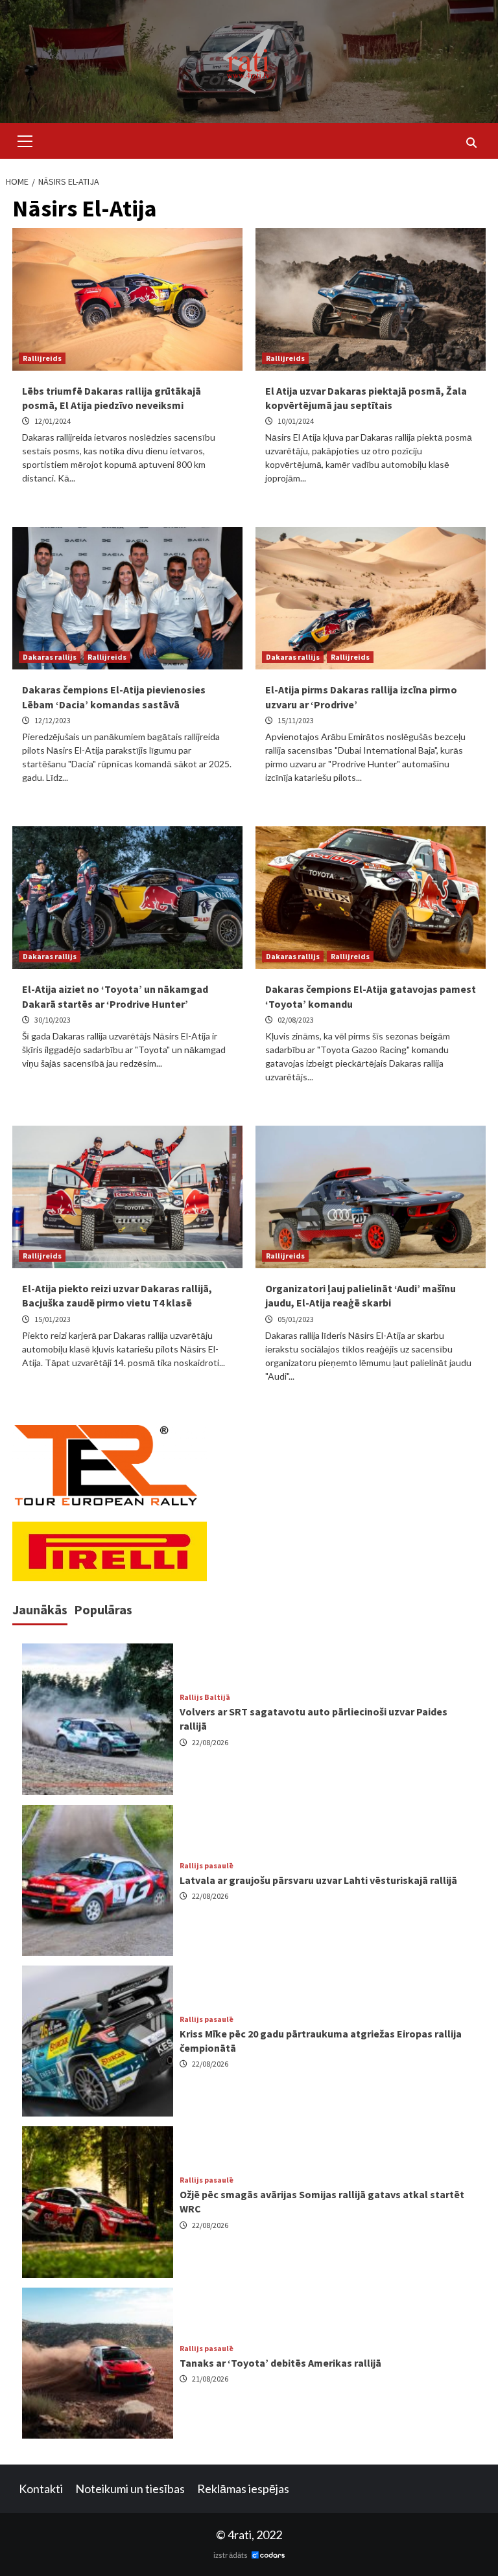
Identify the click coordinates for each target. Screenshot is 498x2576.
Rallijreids (42, 358)
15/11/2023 (296, 720)
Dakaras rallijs (50, 657)
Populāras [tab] (103, 1609)
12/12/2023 (53, 720)
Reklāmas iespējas (243, 2489)
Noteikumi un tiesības (130, 2489)
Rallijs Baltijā (205, 1697)
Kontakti (41, 2489)
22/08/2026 (210, 1742)
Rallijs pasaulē (207, 1866)
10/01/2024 (296, 421)
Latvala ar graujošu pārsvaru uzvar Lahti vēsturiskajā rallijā (318, 1880)
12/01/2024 (53, 421)
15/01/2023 (53, 1319)
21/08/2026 (210, 2379)
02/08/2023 (296, 1020)
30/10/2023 (53, 1020)
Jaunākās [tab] (40, 1609)
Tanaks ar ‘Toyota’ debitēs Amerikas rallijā (280, 2363)
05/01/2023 (296, 1319)
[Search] (471, 143)
